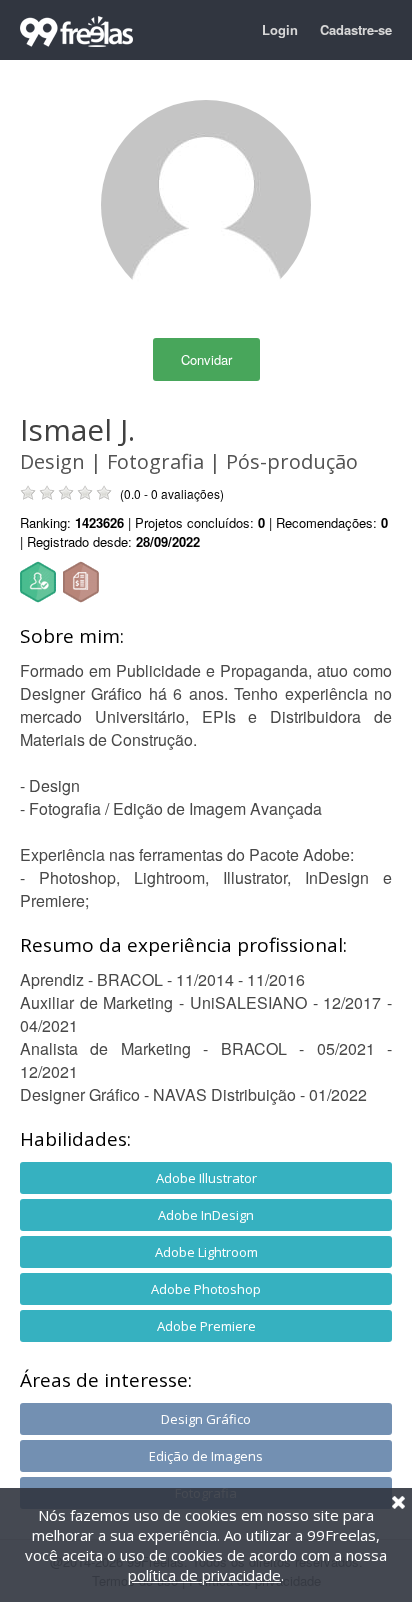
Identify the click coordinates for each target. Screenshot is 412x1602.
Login (280, 29)
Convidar (206, 359)
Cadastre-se (356, 29)
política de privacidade (204, 1575)
